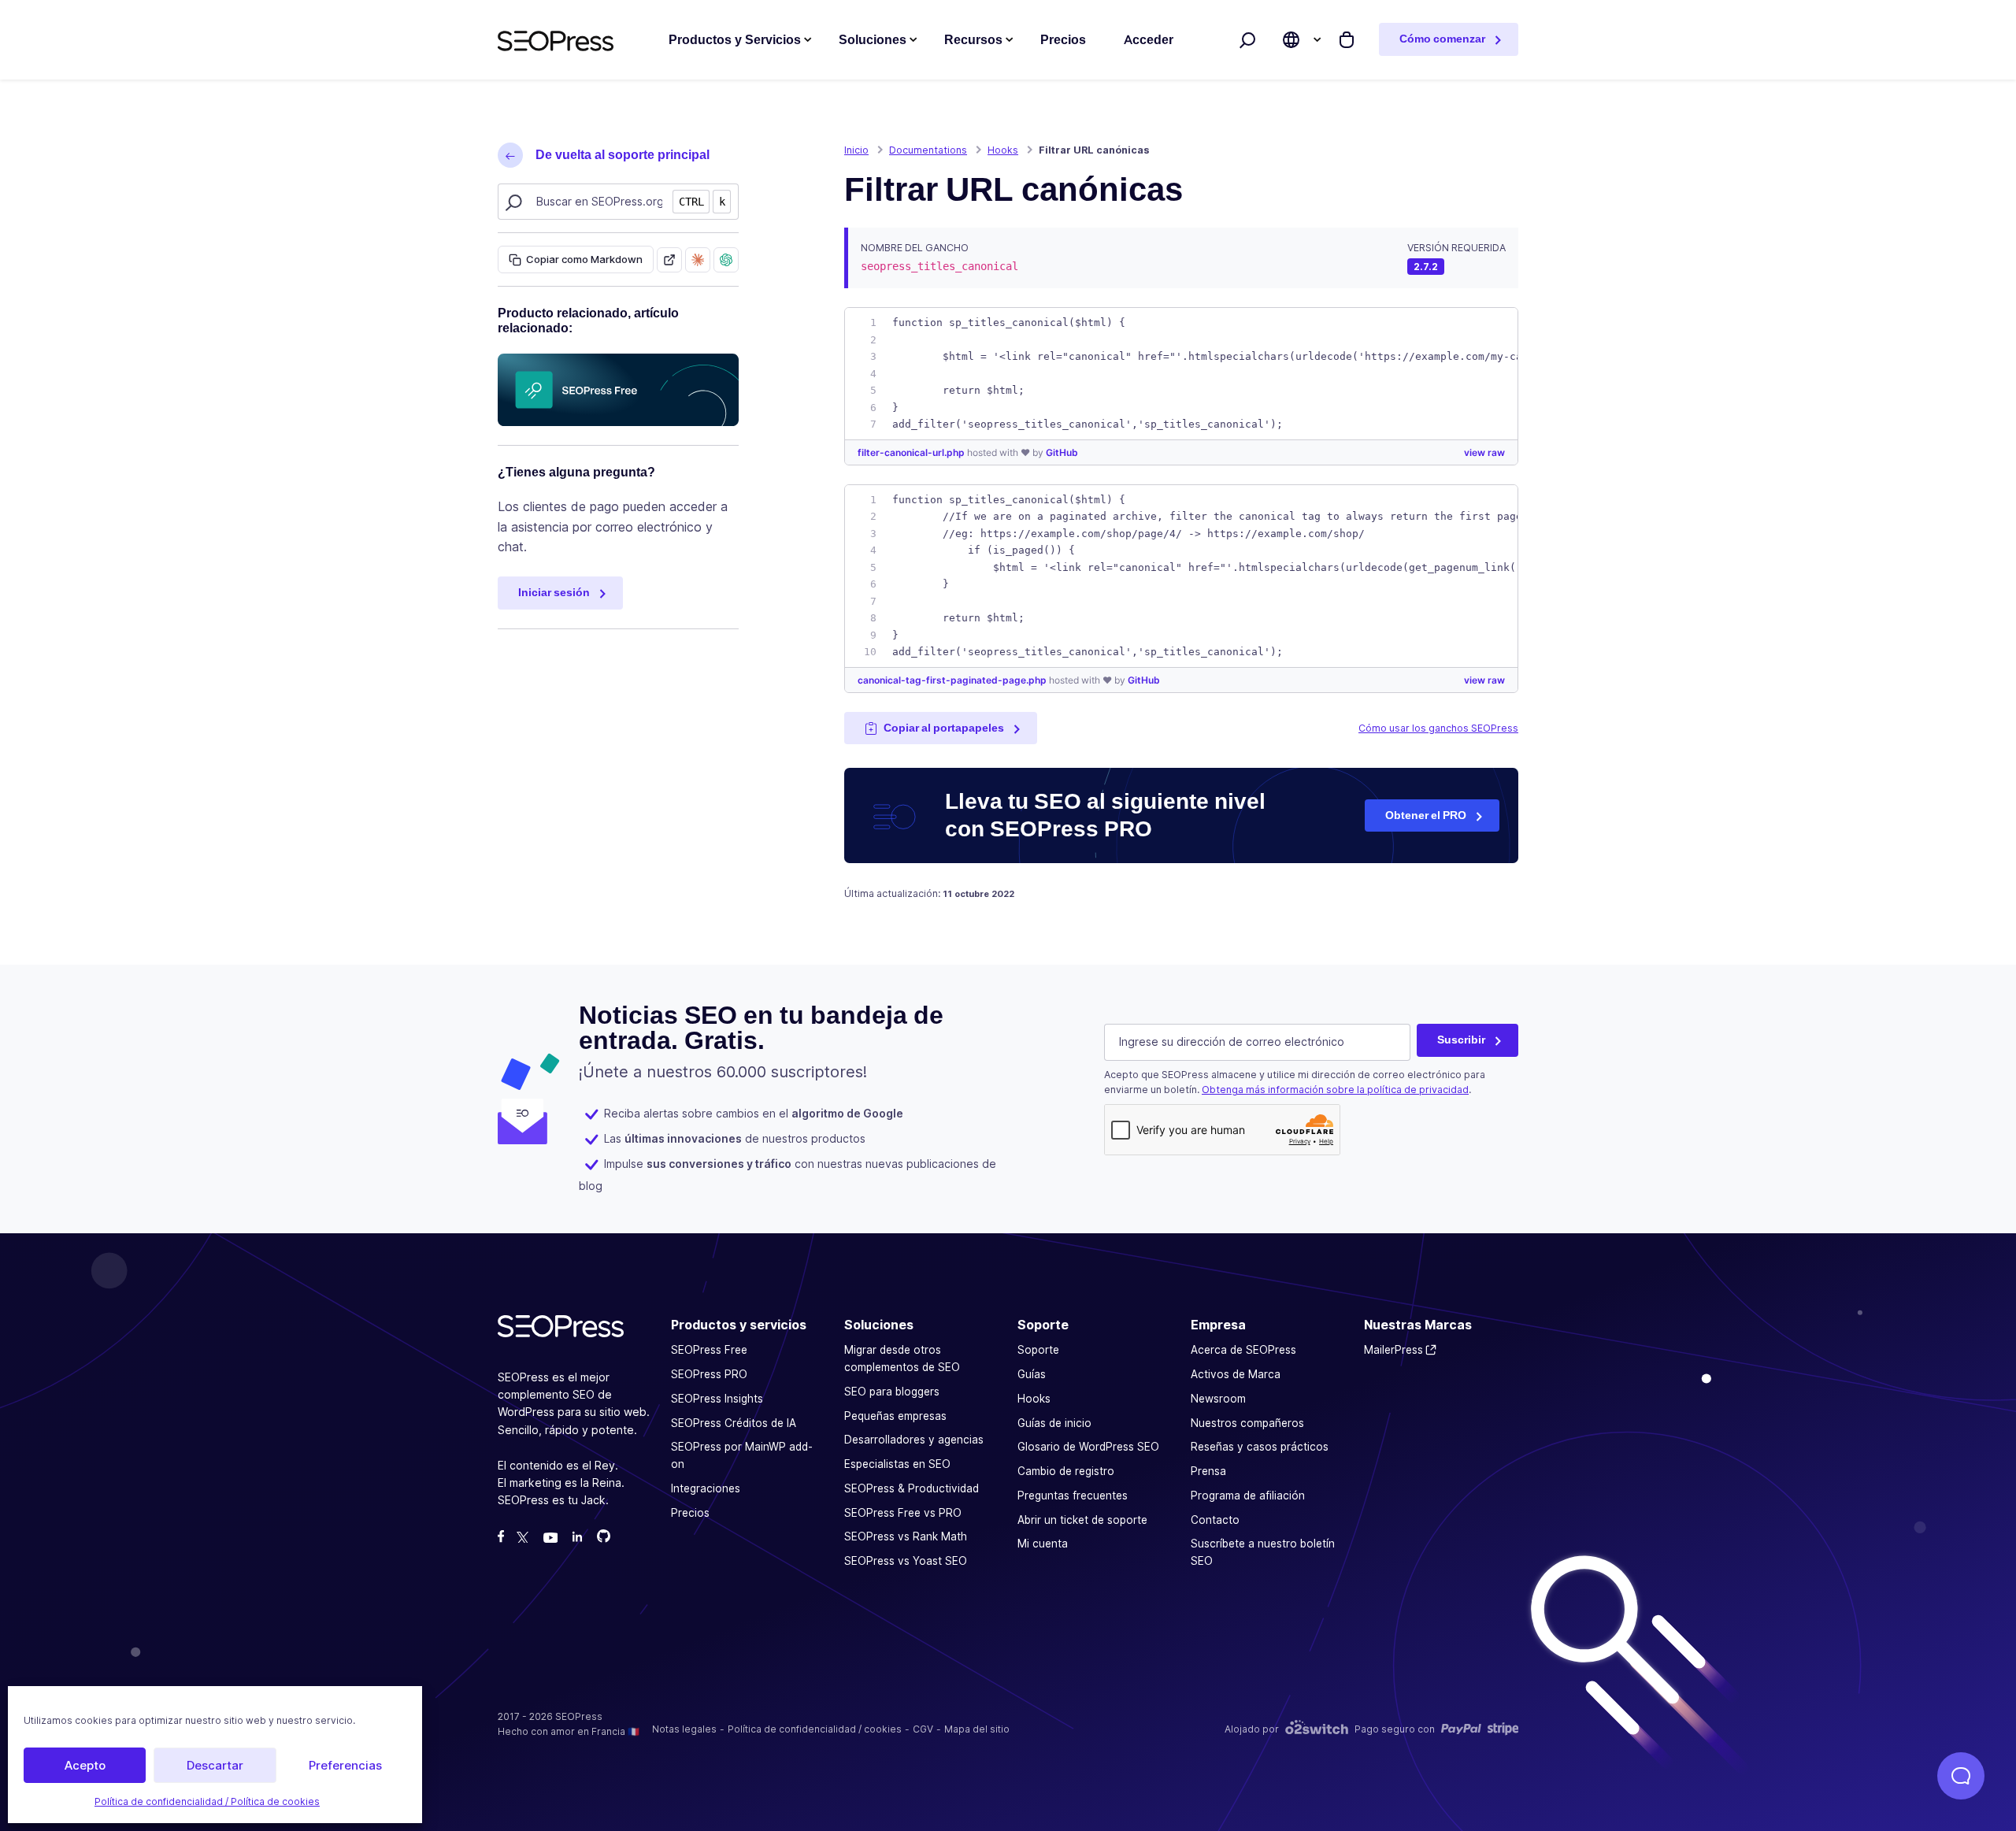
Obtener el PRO (1426, 815)
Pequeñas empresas (895, 1416)
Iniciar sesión (554, 592)
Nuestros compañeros (1247, 1423)
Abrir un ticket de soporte (1082, 1520)
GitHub (1062, 452)
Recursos (973, 40)
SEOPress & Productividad (912, 1488)
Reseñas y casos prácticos (1260, 1447)
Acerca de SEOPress (1243, 1351)
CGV (923, 1729)
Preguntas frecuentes (1073, 1496)
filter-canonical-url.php (912, 452)
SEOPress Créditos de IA (734, 1423)
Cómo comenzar (1442, 39)
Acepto (85, 1765)
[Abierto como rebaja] (669, 260)
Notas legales (684, 1729)
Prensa (1208, 1471)
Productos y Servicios (735, 40)
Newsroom (1218, 1399)
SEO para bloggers (892, 1392)
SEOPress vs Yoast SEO (906, 1561)
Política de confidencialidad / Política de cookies (207, 1801)
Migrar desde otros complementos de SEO (902, 1359)
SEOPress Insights (717, 1399)
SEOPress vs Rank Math (906, 1537)
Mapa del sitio (977, 1729)
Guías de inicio (1054, 1423)
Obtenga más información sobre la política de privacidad (1335, 1090)
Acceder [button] (1149, 40)
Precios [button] (1063, 40)
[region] (1181, 374)
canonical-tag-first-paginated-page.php (953, 680)
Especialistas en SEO (897, 1464)
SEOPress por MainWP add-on (742, 1456)
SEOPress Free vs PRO (903, 1513)
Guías (1032, 1374)
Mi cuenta (1043, 1544)
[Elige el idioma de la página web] (1291, 40)
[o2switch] (1317, 1729)
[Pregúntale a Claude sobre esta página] (698, 260)
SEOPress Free (709, 1351)
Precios (690, 1513)
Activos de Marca (1236, 1374)
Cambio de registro (1066, 1471)
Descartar (215, 1765)
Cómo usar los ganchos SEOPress (1438, 728)
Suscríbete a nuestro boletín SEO (1263, 1553)
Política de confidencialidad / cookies (815, 1729)
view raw (1484, 452)
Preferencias (345, 1765)
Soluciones (873, 40)
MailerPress (1393, 1351)
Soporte (1038, 1351)
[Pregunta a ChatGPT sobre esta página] (726, 260)
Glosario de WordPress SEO (1088, 1447)
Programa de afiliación (1248, 1496)
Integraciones (706, 1488)
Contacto (1215, 1520)
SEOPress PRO (709, 1374)
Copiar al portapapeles (944, 728)
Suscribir (1461, 1040)
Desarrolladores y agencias (914, 1440)
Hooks (1034, 1399)
